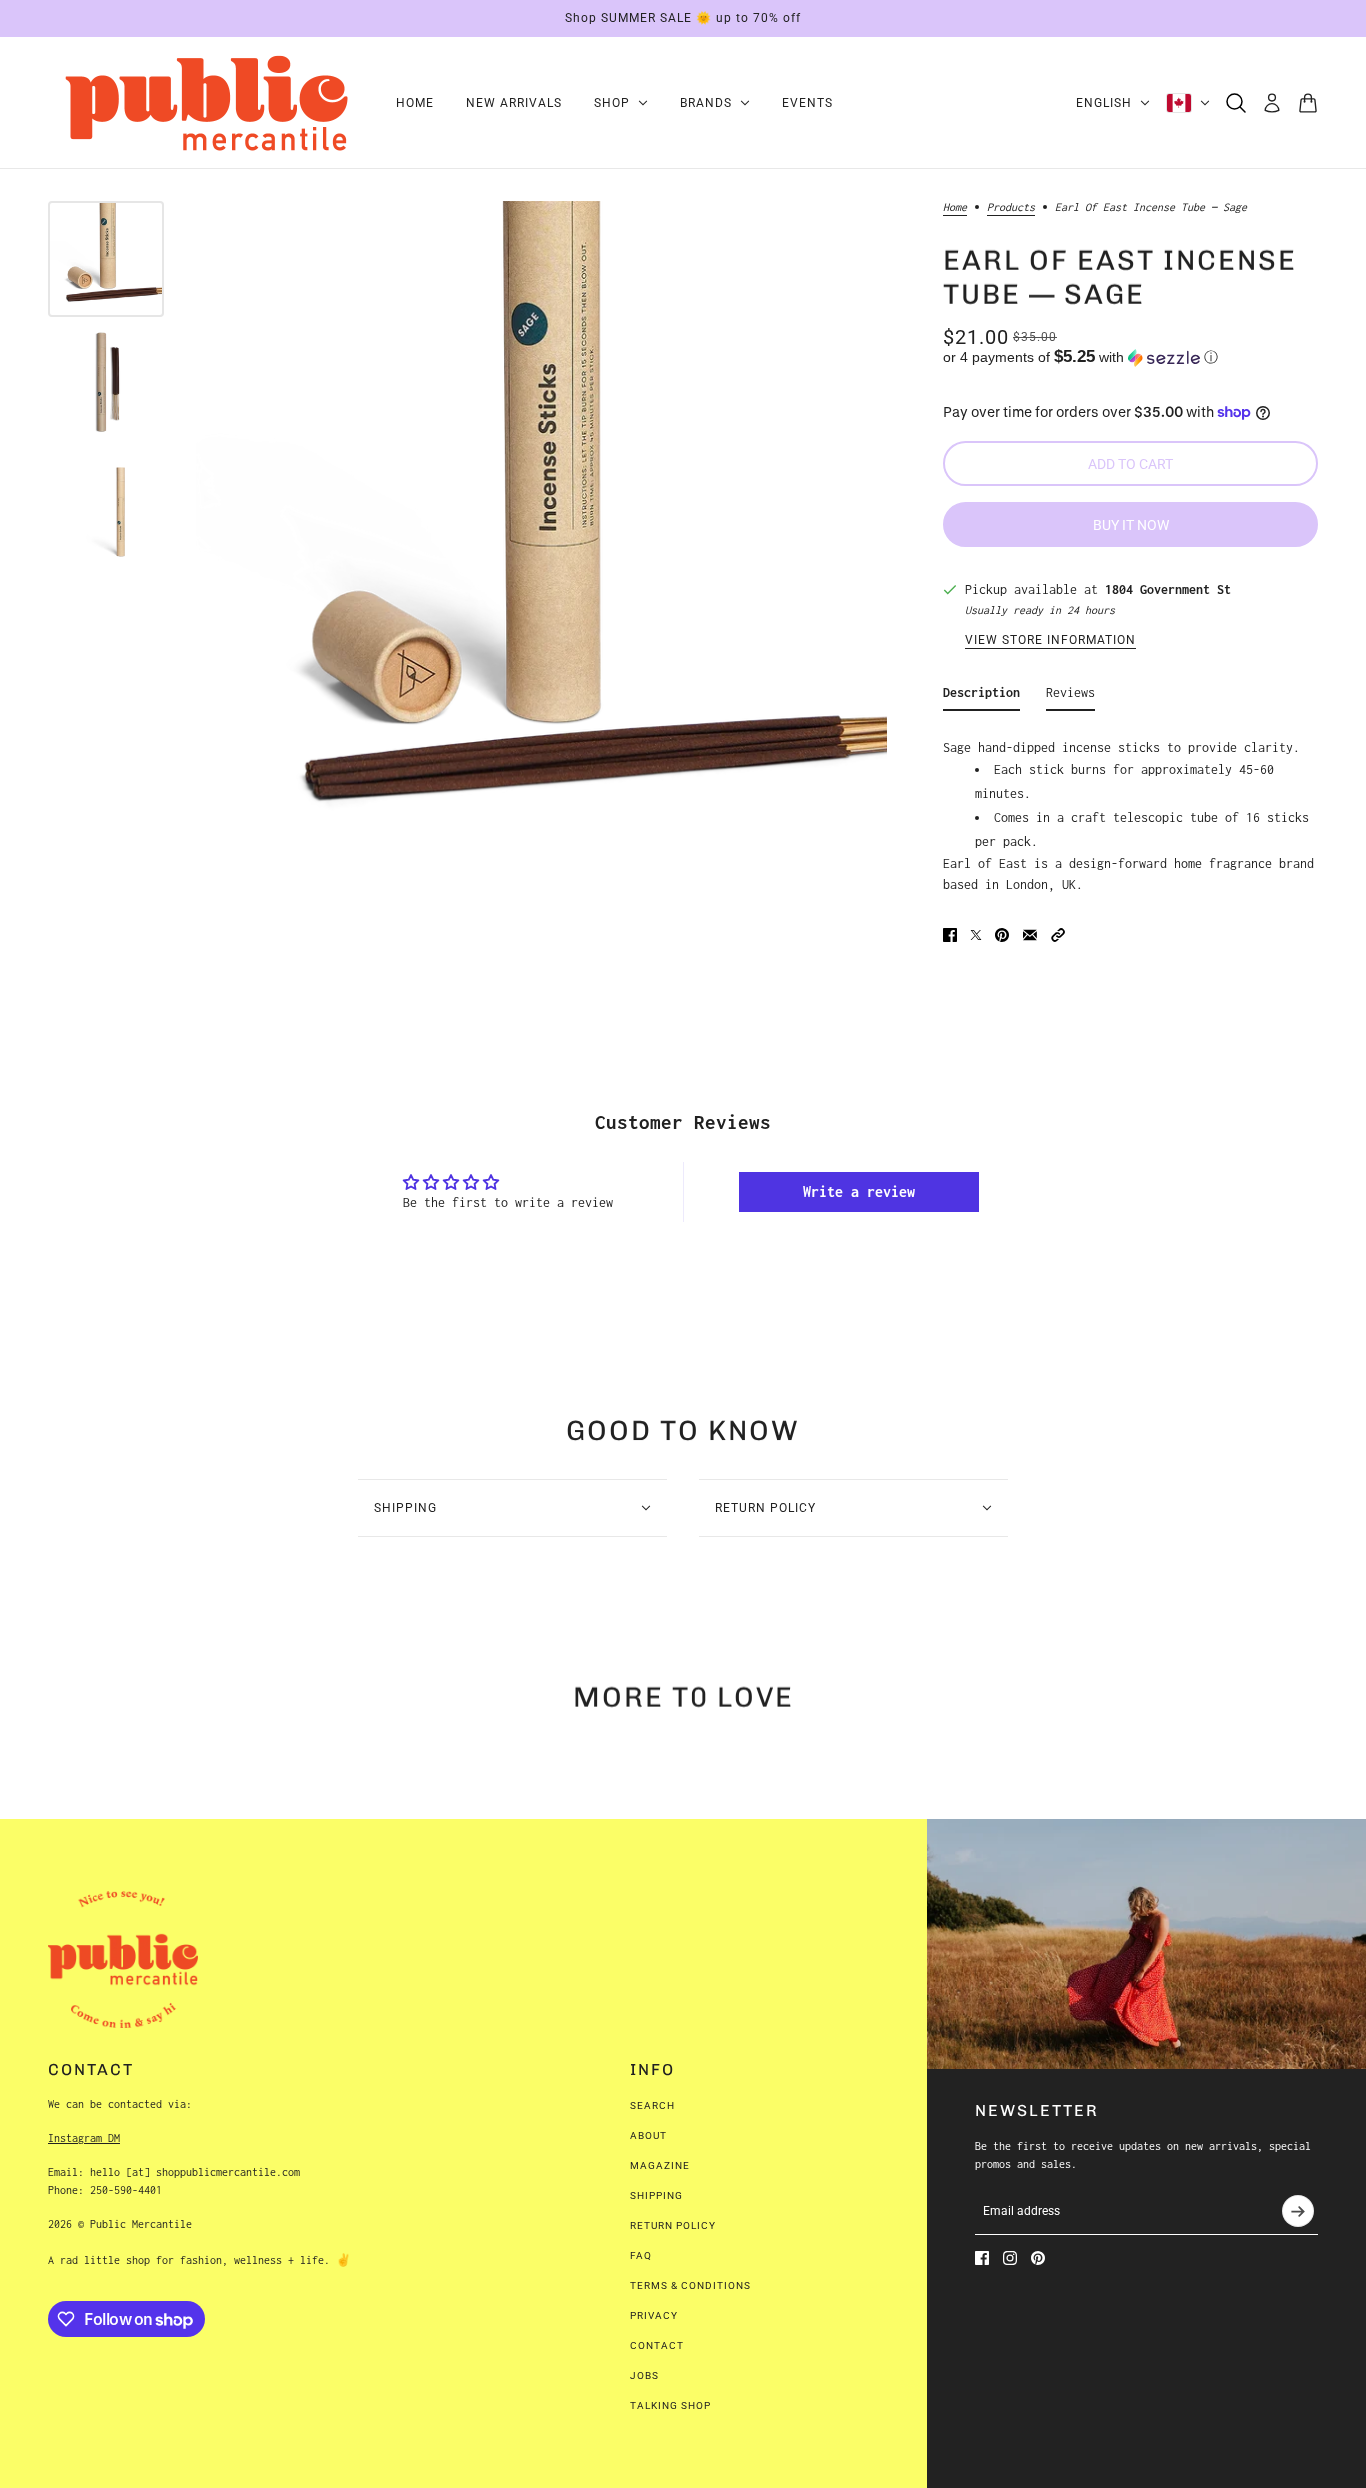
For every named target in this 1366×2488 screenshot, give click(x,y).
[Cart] (1308, 103)
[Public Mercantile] (206, 103)
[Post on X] (976, 935)
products (1011, 207)
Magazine (660, 2165)
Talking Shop (670, 2405)
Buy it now (1131, 525)
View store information (1050, 640)
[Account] (1272, 103)
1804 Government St (1168, 589)
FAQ (641, 2255)
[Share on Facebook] (950, 935)
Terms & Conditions (690, 2285)
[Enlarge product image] (541, 546)
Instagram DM (84, 2138)
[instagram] (1010, 2258)
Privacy (654, 2315)
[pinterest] (1038, 2258)
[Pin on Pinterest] (1002, 935)
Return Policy (673, 2225)
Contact (657, 2345)
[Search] (1236, 103)
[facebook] (982, 2258)
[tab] (981, 696)
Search (652, 2105)
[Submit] (1298, 2211)
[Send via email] (1030, 935)
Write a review (859, 1191)
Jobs (644, 2375)
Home (955, 207)
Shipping (656, 2195)
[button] (1130, 357)
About (648, 2135)
